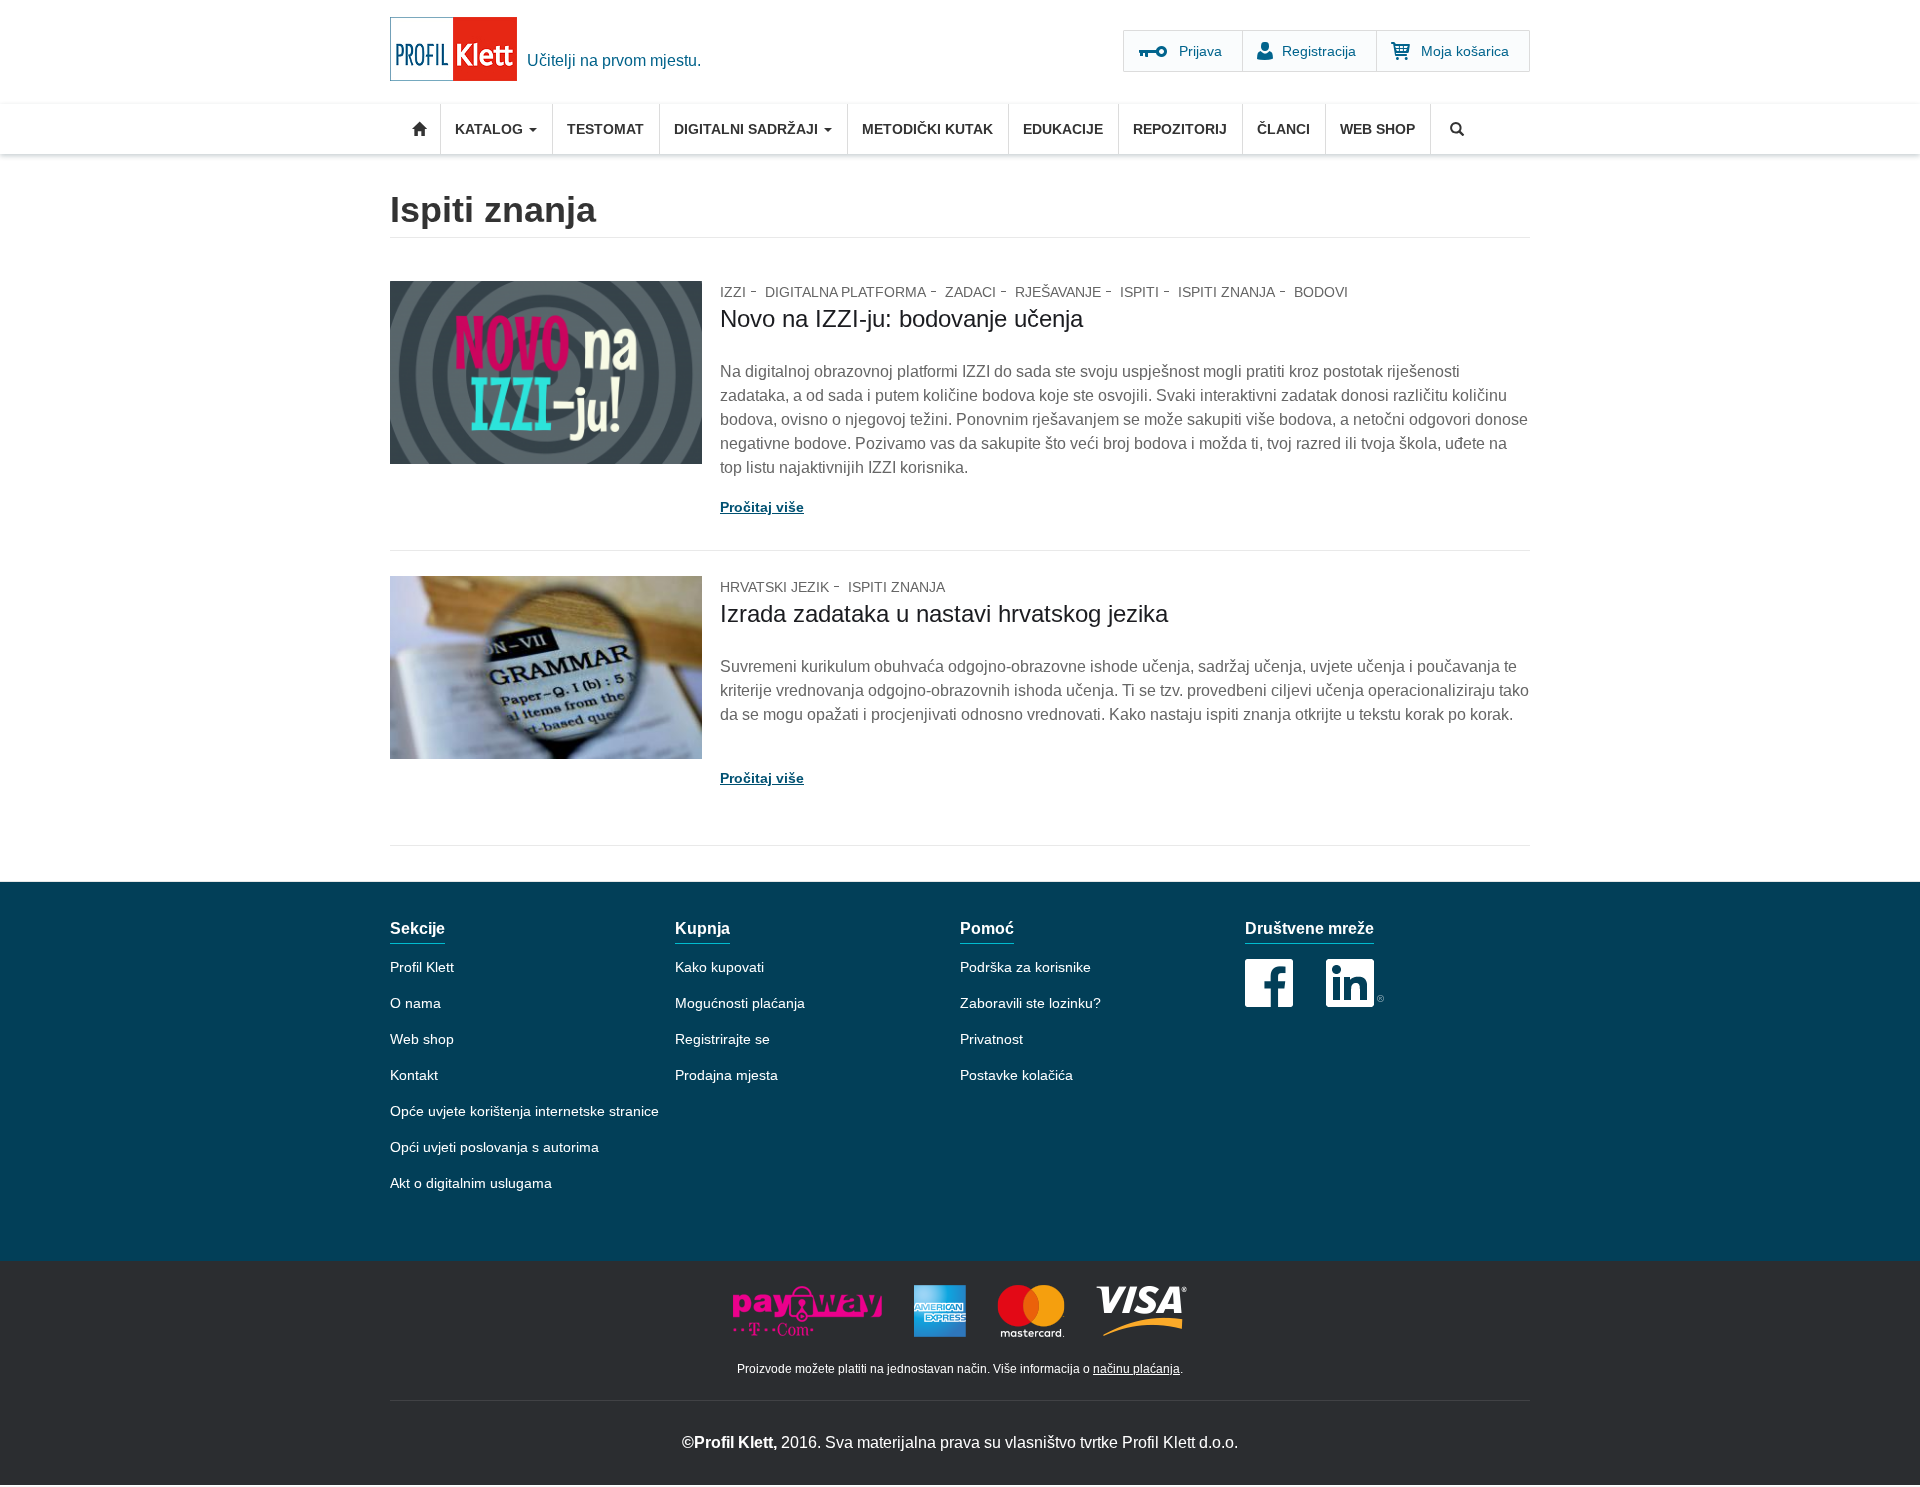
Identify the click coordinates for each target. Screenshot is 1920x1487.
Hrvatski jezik (774, 587)
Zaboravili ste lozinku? (1030, 1003)
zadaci (970, 292)
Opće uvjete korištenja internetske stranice (524, 1111)
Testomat (605, 129)
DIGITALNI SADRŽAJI (748, 129)
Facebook (1269, 983)
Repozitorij (1180, 129)
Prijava (1200, 51)
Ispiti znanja (1226, 292)
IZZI (733, 292)
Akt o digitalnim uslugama (471, 1183)
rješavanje (1058, 292)
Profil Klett (422, 967)
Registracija (1319, 51)
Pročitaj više (762, 507)
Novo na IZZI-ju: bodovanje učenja (901, 318)
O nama (415, 1003)
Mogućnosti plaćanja (740, 1003)
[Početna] (458, 52)
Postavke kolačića (1016, 1075)
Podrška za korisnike (1025, 967)
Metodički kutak (927, 129)
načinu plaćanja (1136, 1369)
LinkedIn (1355, 983)
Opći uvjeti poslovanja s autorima (494, 1147)
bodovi (1321, 292)
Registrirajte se (722, 1039)
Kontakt (414, 1075)
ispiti (1139, 292)
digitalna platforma (845, 292)
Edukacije (1063, 129)
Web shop (1377, 129)
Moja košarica (1465, 51)
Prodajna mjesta (726, 1075)
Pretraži (1455, 129)
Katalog (491, 129)
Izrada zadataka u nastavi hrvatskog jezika (944, 613)
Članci (1283, 129)
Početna (415, 129)
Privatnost (991, 1039)
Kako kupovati (719, 967)
